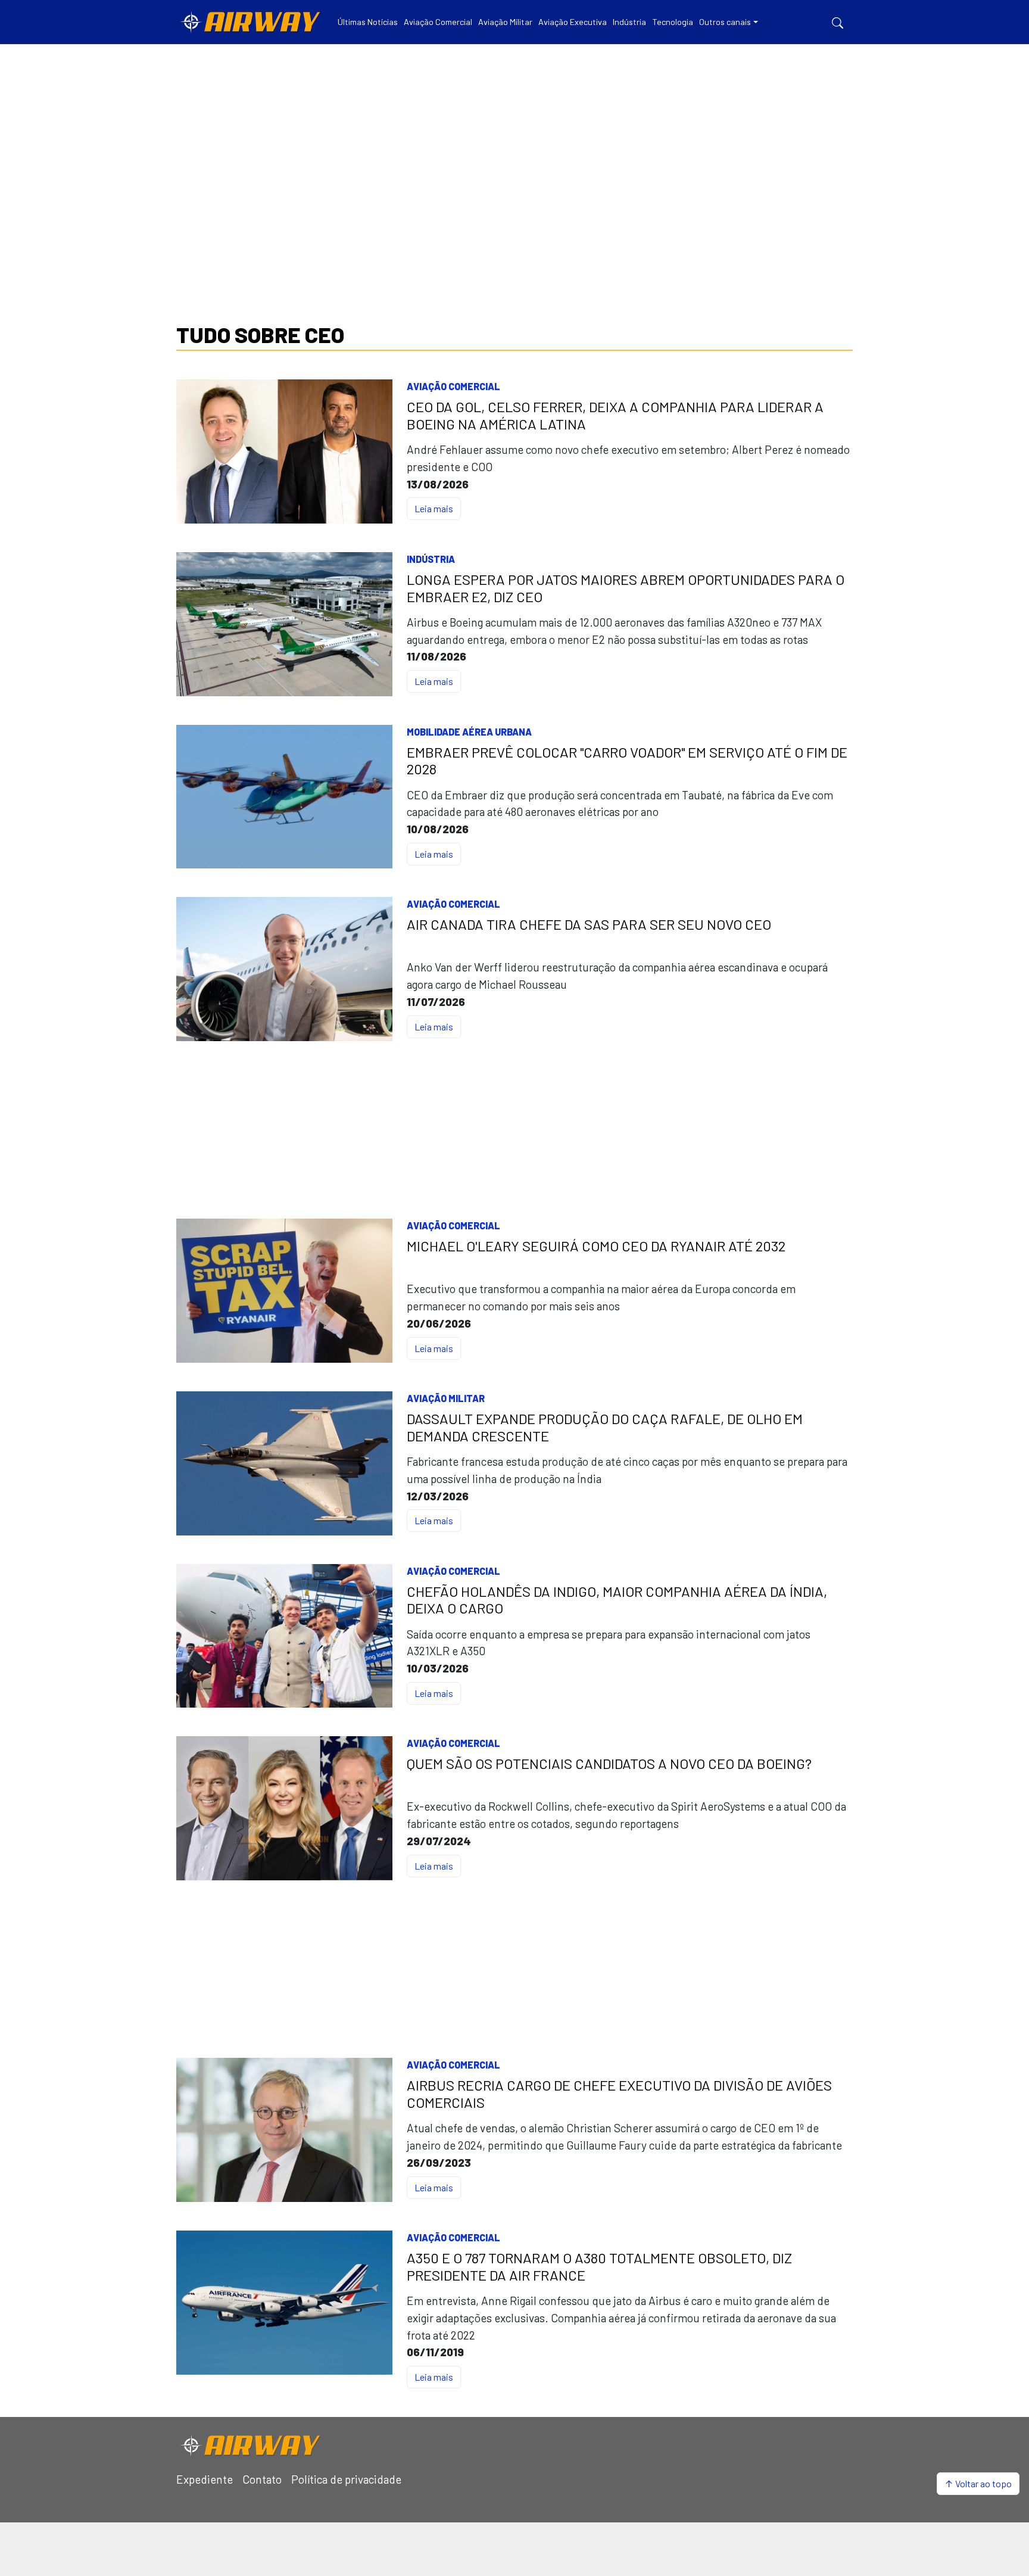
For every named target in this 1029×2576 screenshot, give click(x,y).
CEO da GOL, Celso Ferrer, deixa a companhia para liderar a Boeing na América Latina (615, 415)
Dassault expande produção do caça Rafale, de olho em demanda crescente (605, 1427)
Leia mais (434, 508)
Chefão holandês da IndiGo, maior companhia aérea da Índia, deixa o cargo (617, 1600)
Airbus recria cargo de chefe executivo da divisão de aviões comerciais (619, 2094)
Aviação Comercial (453, 386)
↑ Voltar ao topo (978, 2483)
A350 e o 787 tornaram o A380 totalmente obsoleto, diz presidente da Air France (599, 2267)
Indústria (431, 559)
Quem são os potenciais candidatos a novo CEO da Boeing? (609, 1764)
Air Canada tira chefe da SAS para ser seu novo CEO (589, 924)
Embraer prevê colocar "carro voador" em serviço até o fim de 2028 (627, 761)
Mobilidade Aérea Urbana (469, 732)
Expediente (205, 2479)
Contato (262, 2479)
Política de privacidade (346, 2479)
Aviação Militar (446, 1398)
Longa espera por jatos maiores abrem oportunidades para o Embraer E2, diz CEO (626, 588)
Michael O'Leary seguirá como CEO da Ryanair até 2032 (596, 1246)
